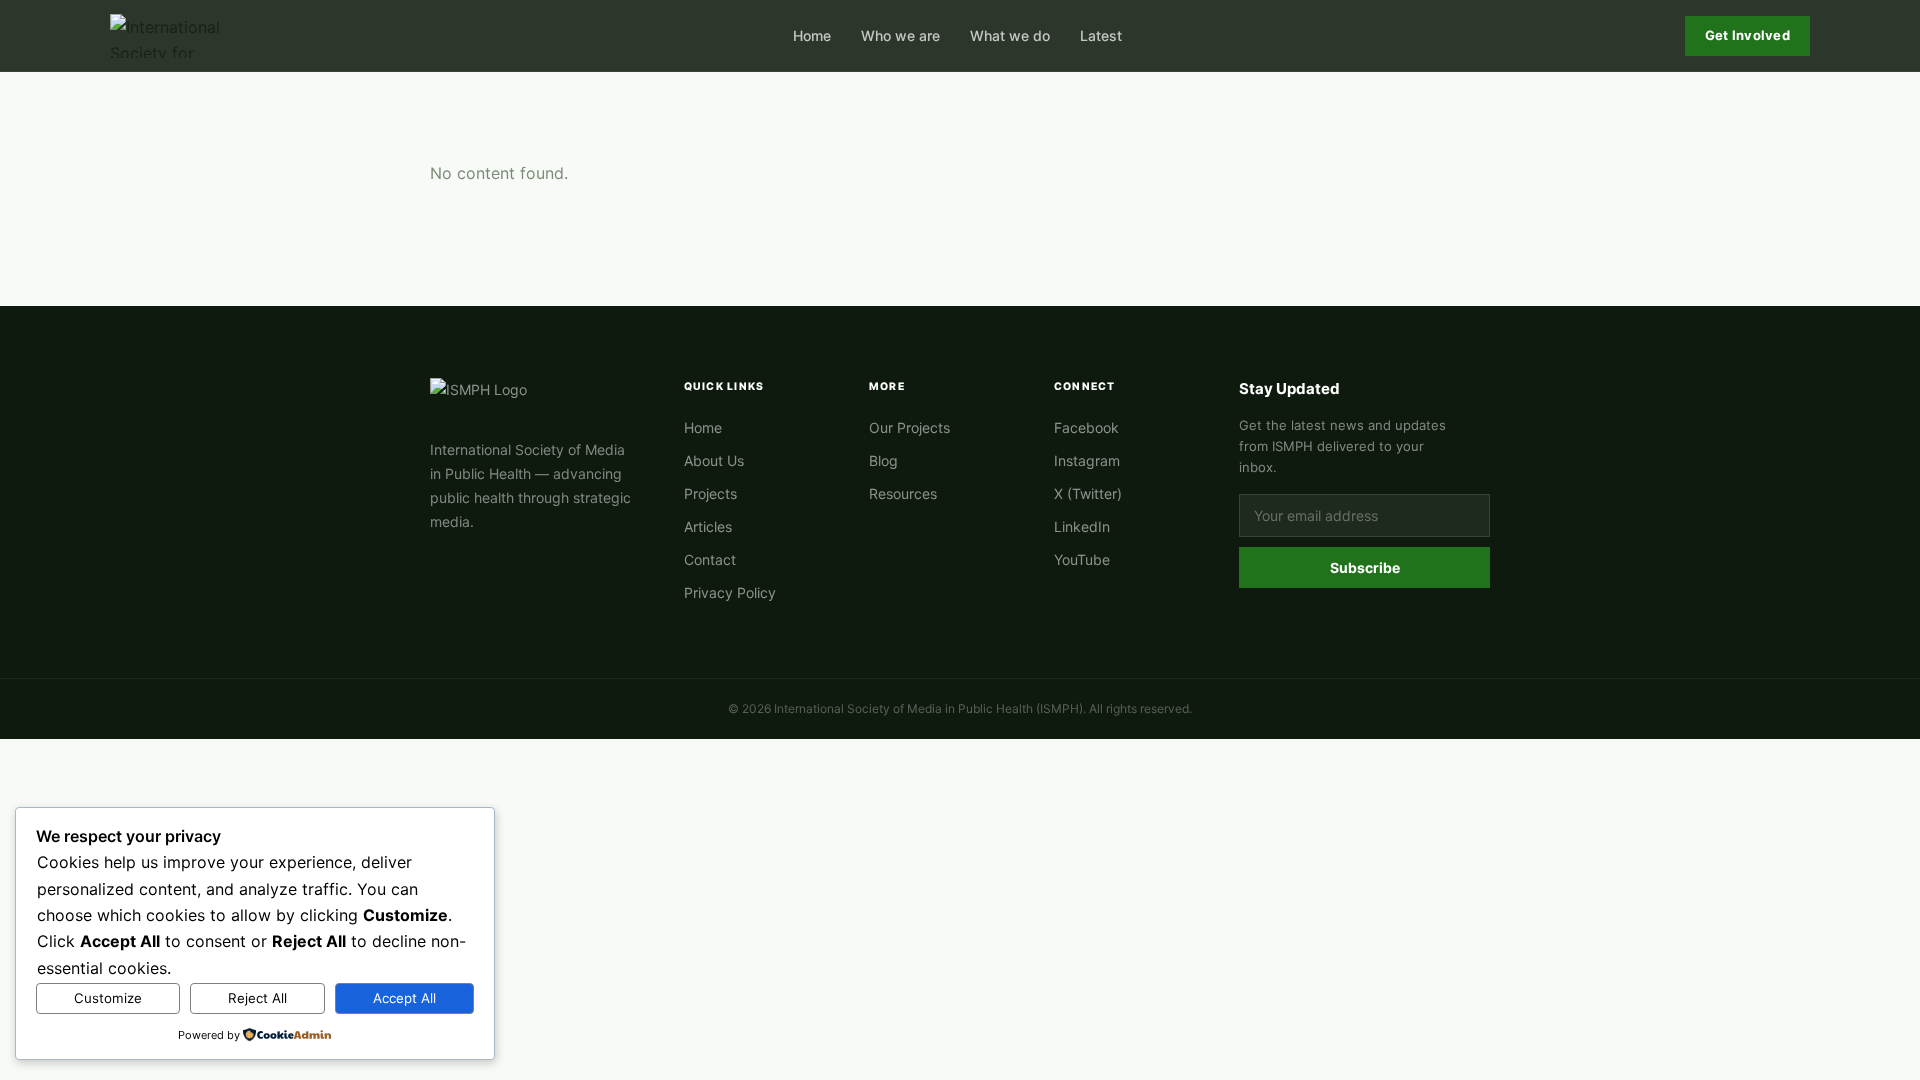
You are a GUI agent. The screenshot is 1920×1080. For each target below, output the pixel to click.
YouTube (1082, 559)
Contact (710, 559)
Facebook (1086, 427)
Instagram (1087, 460)
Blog (883, 460)
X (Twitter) (1088, 493)
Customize (108, 998)
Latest (1101, 35)
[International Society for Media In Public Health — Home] (170, 36)
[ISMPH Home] (533, 400)
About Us (714, 460)
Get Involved (1747, 35)
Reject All (257, 998)
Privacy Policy (730, 592)
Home (812, 35)
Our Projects (909, 427)
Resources (903, 493)
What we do (1010, 35)
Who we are (900, 35)
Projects (710, 493)
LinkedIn (1082, 526)
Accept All (404, 998)
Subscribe (1365, 567)
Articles (708, 526)
